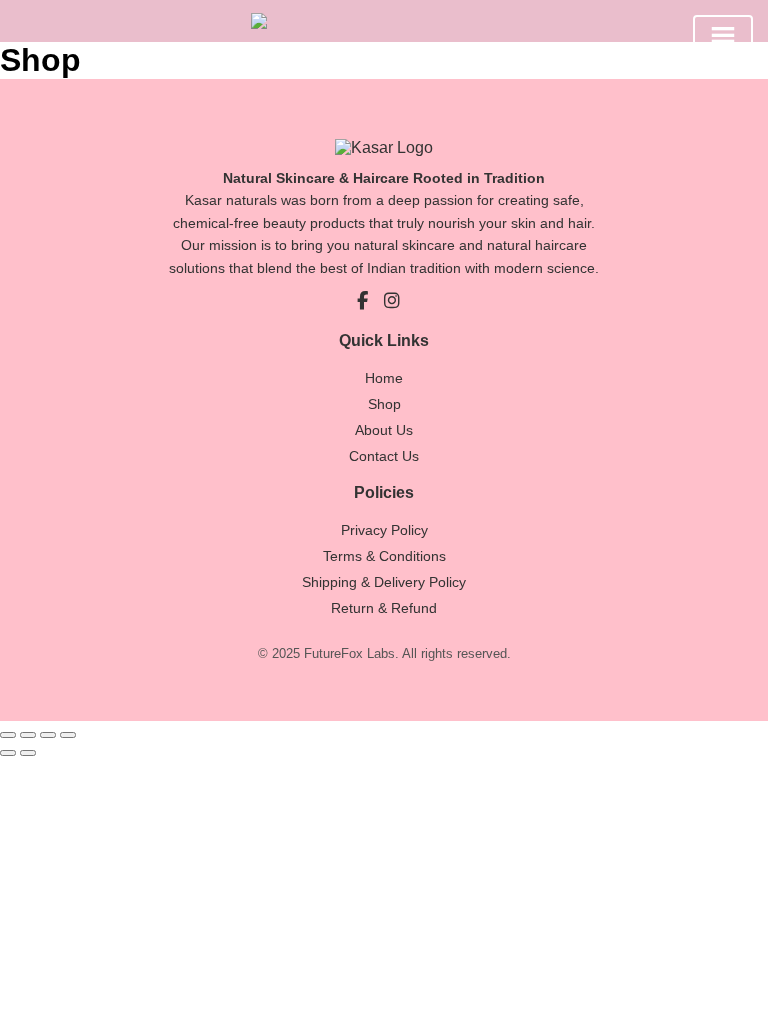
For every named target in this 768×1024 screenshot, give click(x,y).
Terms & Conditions (384, 556)
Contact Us (384, 456)
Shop (384, 404)
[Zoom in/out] (8, 735)
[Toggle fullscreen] (28, 735)
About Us (384, 430)
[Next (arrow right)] (28, 753)
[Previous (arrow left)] (8, 753)
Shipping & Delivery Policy (384, 582)
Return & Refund (384, 608)
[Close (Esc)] (68, 735)
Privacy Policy (384, 530)
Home (384, 378)
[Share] (48, 735)
